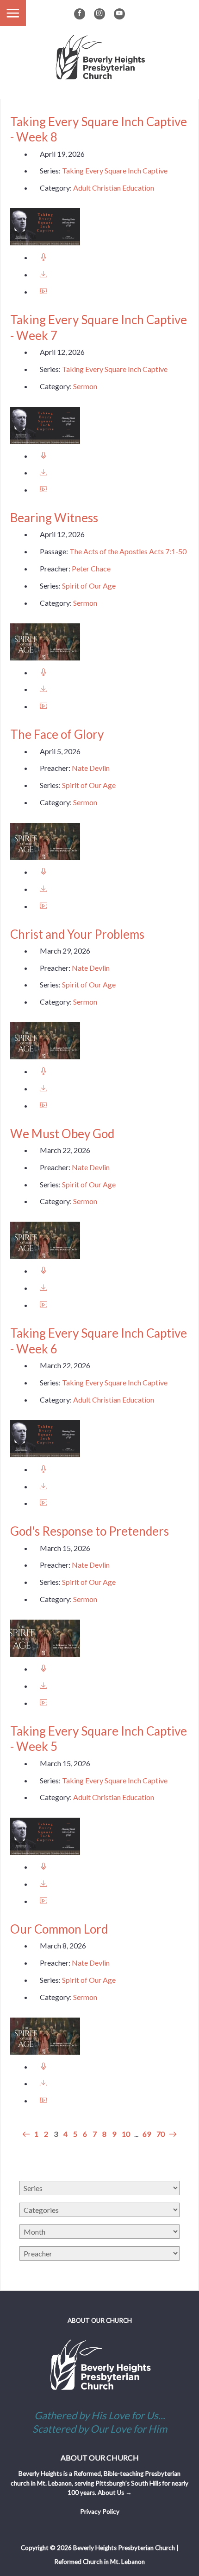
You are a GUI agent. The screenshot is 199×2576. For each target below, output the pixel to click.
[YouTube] (119, 14)
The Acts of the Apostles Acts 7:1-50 (128, 551)
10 (126, 2134)
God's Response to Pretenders (90, 1531)
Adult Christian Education (114, 188)
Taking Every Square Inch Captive (115, 170)
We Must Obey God (62, 1134)
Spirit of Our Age (89, 586)
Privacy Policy (100, 2512)
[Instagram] (99, 14)
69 (147, 2134)
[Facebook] (80, 14)
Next (172, 2134)
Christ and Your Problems (77, 934)
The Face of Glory (57, 734)
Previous (27, 2134)
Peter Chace (91, 568)
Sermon (85, 386)
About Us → (115, 2493)
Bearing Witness (54, 518)
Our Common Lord (59, 1929)
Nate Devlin (91, 768)
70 (161, 2134)
